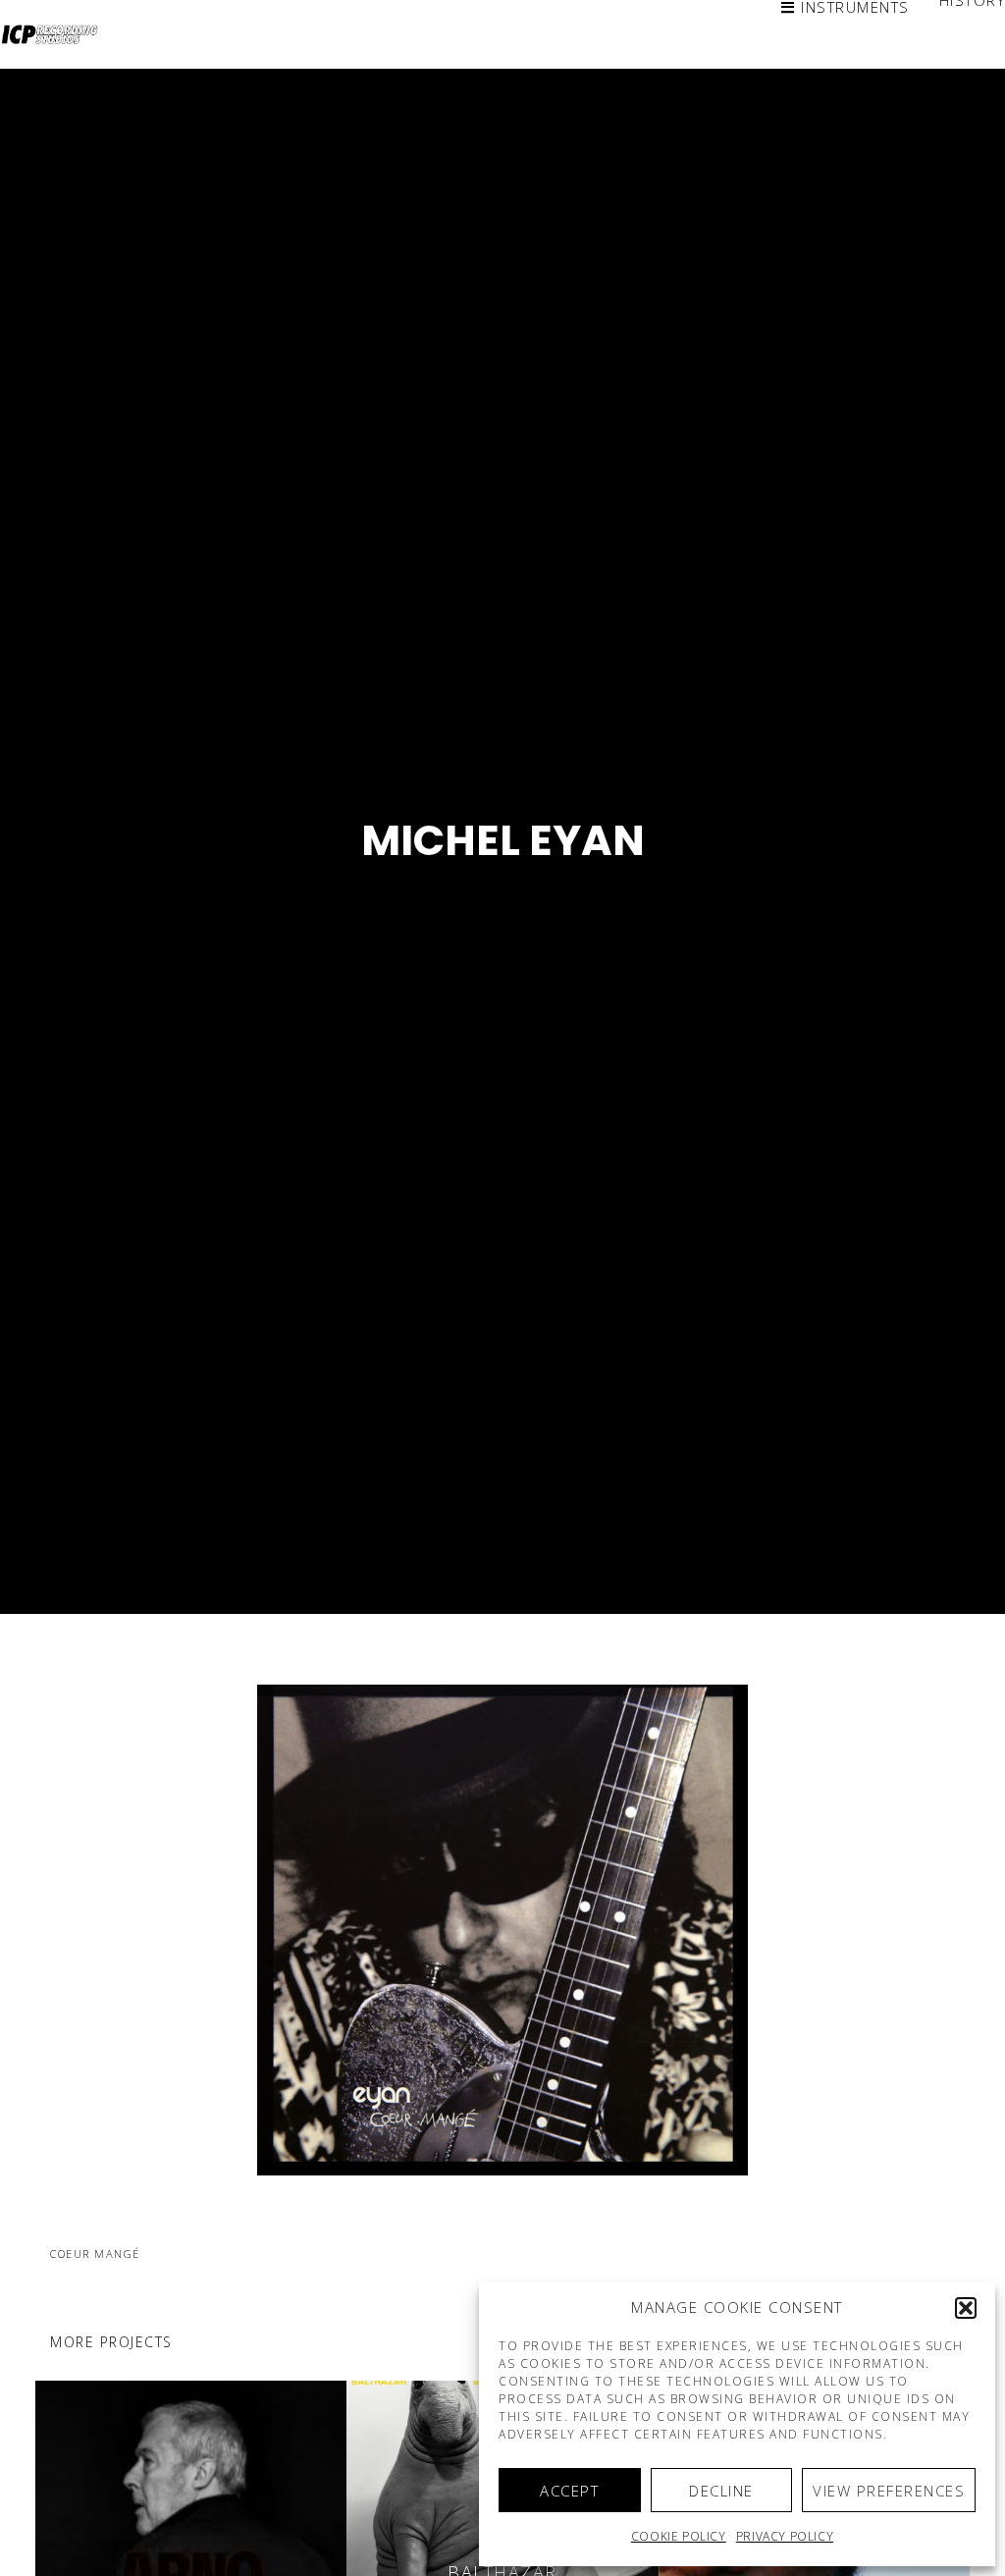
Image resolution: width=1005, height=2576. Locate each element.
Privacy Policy (785, 2536)
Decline (721, 2491)
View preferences (889, 2491)
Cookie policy (679, 2536)
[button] (966, 2308)
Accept (569, 2491)
